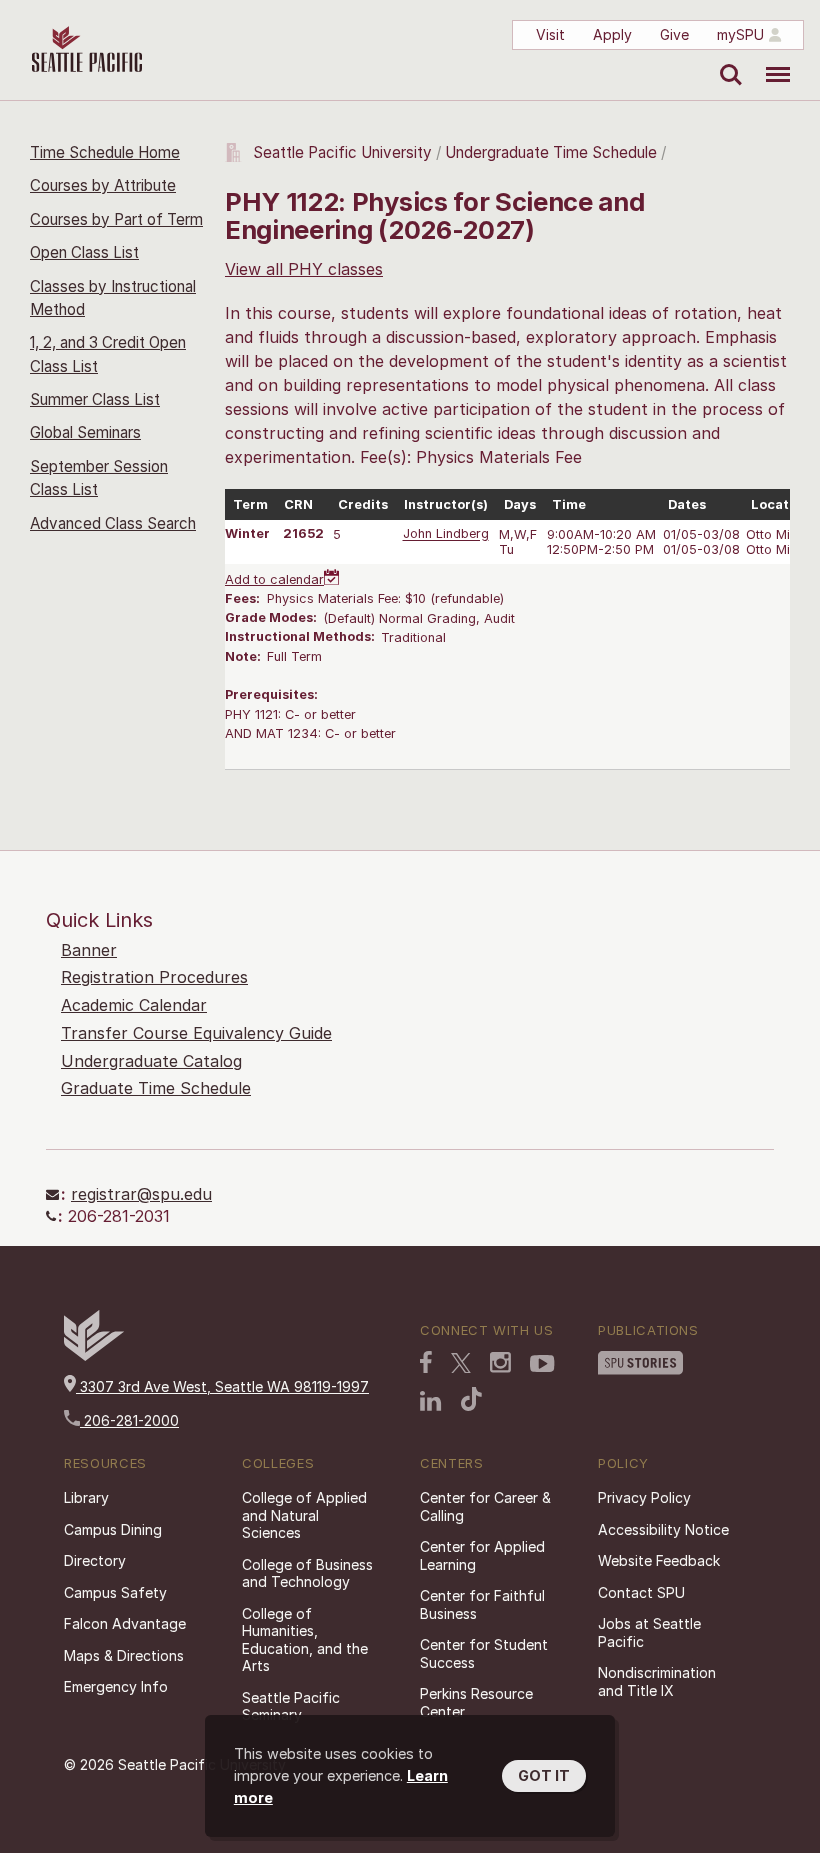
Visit (550, 34)
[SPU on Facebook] (426, 1362)
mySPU (740, 34)
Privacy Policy (644, 1497)
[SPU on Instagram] (500, 1362)
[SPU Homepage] (94, 1355)
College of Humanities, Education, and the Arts (305, 1640)
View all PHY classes (304, 269)
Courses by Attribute (103, 185)
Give (674, 34)
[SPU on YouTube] (542, 1364)
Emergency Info (116, 1686)
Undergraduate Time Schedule (551, 152)
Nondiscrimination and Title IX (657, 1681)
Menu (770, 60)
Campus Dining (113, 1529)
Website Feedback (659, 1560)
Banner (89, 950)
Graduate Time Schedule (156, 1088)
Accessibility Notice (663, 1529)
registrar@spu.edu (141, 1194)
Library (86, 1497)
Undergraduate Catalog (151, 1061)
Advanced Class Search (113, 523)
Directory (95, 1560)
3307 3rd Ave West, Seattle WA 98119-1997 (222, 1386)
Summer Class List (95, 399)
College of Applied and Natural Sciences (304, 1515)
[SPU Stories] (640, 1363)
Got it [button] (544, 1775)
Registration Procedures (154, 977)
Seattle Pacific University (342, 152)
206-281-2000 (129, 1420)
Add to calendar (274, 579)
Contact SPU (641, 1592)
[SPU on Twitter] (461, 1363)
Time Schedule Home (105, 152)
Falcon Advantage (125, 1623)
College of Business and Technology (307, 1573)
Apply (612, 34)
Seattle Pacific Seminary (291, 1706)
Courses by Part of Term (116, 219)
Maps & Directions (124, 1655)
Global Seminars (85, 432)
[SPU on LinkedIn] (431, 1401)
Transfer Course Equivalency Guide (196, 1033)
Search (726, 60)
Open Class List (84, 252)
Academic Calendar (134, 1005)
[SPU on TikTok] (471, 1399)
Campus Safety (115, 1592)
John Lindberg (446, 534)
